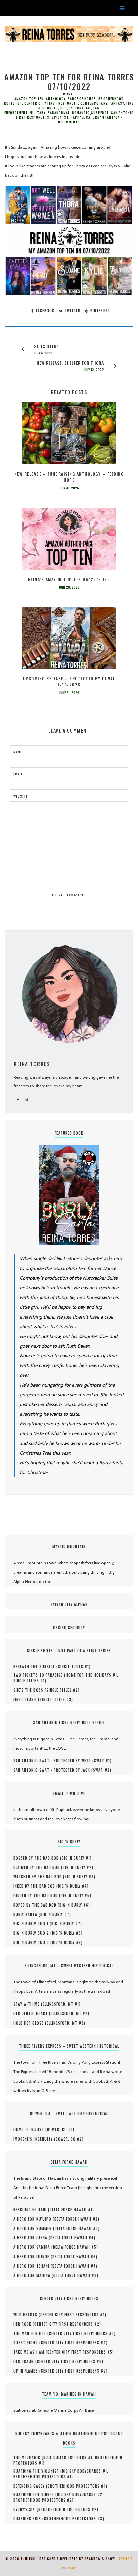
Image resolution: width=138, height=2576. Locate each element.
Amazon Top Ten (29, 99)
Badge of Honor (82, 99)
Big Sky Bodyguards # (84, 2471)
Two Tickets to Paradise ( (40, 1675)
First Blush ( (26, 1699)
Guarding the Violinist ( (38, 2471)
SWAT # (102, 1761)
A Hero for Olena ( (32, 2238)
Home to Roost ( (30, 2129)
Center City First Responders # (72, 2315)
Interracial (80, 108)
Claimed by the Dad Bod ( (38, 1867)
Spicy (57, 117)
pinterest (99, 311)
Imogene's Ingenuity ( (34, 2139)
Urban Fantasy (106, 117)
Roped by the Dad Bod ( (36, 1905)
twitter (72, 311)
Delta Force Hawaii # (71, 2210)
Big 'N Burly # (76, 1858)
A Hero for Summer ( (34, 2228)
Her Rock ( (24, 2324)
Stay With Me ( (28, 2004)
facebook (44, 311)
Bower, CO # (60, 2129)
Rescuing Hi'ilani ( (31, 2210)
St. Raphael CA (77, 117)
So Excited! (46, 346)
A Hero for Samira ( (33, 2247)
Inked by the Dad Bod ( (36, 1886)
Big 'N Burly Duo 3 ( (33, 1942)
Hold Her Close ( (30, 2023)
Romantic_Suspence (90, 113)
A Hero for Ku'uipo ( (34, 2219)
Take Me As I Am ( (30, 2352)
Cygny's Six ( (26, 2509)
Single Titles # (74, 1667)
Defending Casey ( (30, 2486)
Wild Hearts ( (27, 2315)
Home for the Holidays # (91, 1675)
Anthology (56, 99)
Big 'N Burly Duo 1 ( (32, 1924)
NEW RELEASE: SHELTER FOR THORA (70, 363)
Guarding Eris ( (29, 2519)
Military (38, 113)
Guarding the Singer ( (35, 2494)
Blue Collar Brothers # (68, 2457)
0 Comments (69, 122)
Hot (64, 108)
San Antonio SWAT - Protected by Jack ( (53, 1770)
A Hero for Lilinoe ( (33, 2257)
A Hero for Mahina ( (33, 2275)
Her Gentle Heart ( (32, 2013)
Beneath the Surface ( (36, 1667)
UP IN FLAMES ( (27, 2371)
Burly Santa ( (27, 1914)
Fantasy (117, 103)
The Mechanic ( (28, 2457)
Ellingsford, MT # (61, 2004)
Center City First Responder (51, 103)
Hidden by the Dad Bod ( (37, 1895)
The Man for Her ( (31, 2333)
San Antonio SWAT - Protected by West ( (54, 1761)
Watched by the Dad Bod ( (39, 1877)
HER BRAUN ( (25, 2361)
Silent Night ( (27, 2343)
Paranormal (59, 113)
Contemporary (94, 103)
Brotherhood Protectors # (42, 2477)
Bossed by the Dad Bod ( (38, 1858)
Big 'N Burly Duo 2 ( (33, 1933)
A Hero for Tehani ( (33, 2266)
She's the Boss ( (30, 1690)
